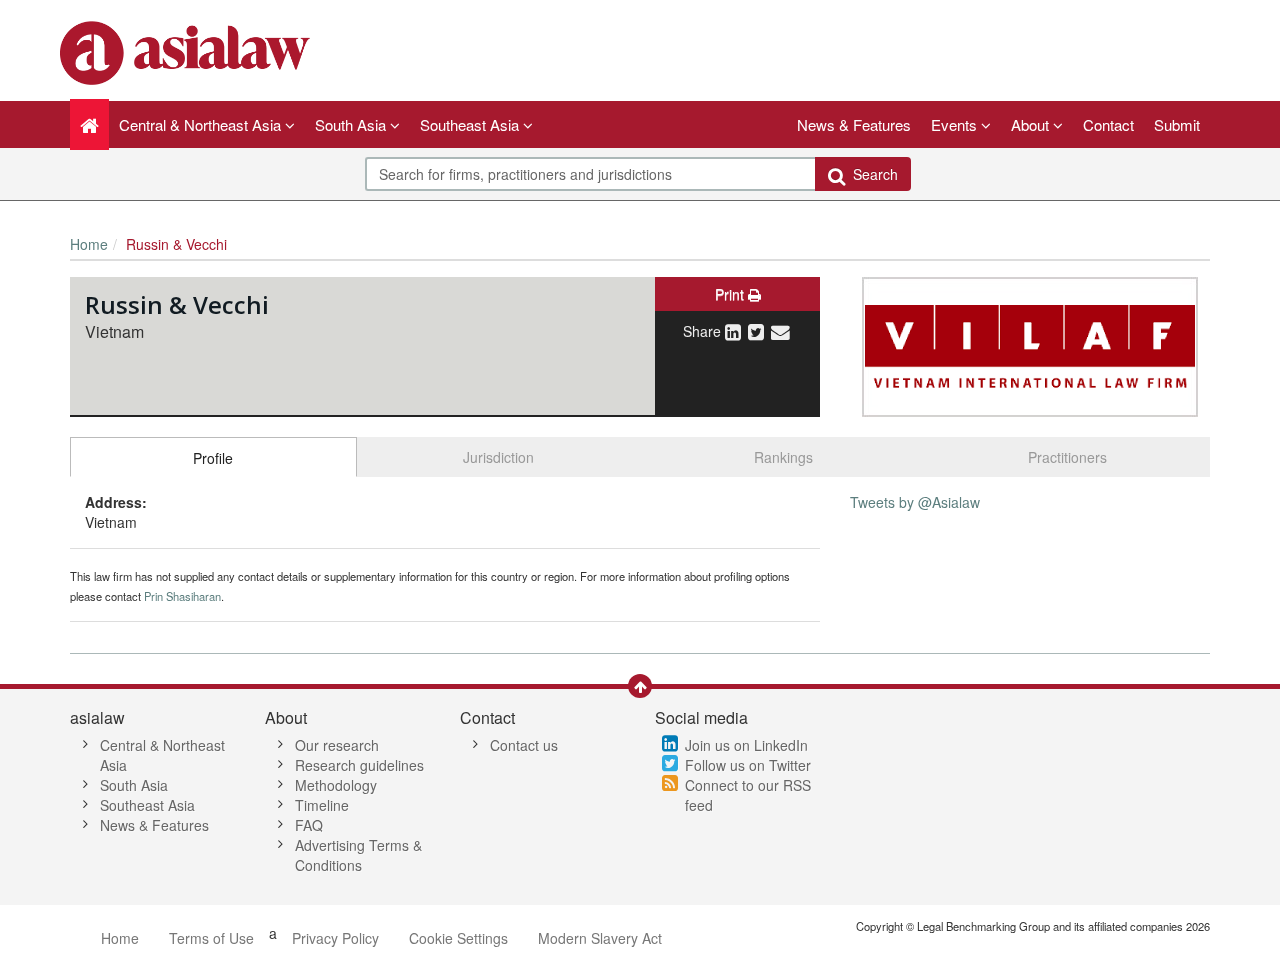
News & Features (854, 124)
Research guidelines (359, 765)
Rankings (783, 457)
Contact (1108, 124)
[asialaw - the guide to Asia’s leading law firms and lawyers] (187, 51)
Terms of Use (211, 938)
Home (89, 244)
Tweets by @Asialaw (915, 502)
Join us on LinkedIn (746, 745)
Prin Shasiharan (182, 596)
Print (731, 294)
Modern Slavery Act (600, 938)
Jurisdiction (498, 457)
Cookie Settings (458, 938)
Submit (1177, 124)
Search (871, 174)
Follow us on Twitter (748, 765)
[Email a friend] (780, 331)
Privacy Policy (335, 938)
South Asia (134, 785)
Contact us (524, 745)
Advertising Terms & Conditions (358, 855)
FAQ (309, 825)
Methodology (336, 785)
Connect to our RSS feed (748, 795)
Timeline (322, 805)
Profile (213, 458)
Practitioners (1067, 457)
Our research (337, 745)
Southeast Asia (147, 805)
